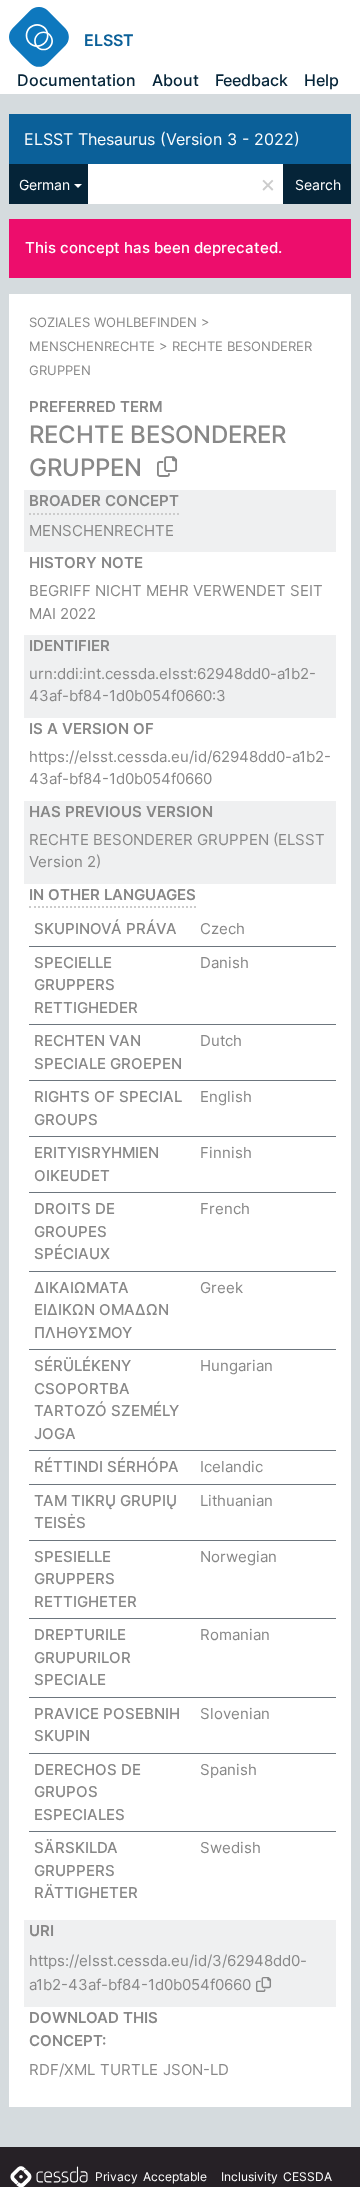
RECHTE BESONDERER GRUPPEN (149, 839)
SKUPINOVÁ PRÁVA (105, 928)
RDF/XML (62, 2069)
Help (321, 80)
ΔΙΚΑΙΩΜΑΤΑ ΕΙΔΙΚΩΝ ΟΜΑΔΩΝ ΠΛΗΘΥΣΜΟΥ (101, 1310)
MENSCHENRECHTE (92, 346)
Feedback (251, 80)
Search (318, 184)
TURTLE (129, 2069)
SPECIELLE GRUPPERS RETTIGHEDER (86, 985)
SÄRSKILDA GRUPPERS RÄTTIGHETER (86, 1870)
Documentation (76, 80)
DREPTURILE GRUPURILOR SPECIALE (82, 1657)
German (44, 184)
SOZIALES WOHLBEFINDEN (113, 322)
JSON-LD (196, 2069)
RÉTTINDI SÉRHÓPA (106, 1466)
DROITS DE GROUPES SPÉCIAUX (74, 1231)
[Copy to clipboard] (167, 467)
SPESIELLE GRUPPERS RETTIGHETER (85, 1579)
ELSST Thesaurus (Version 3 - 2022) (162, 139)
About (175, 80)
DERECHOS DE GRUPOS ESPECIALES (87, 1792)
